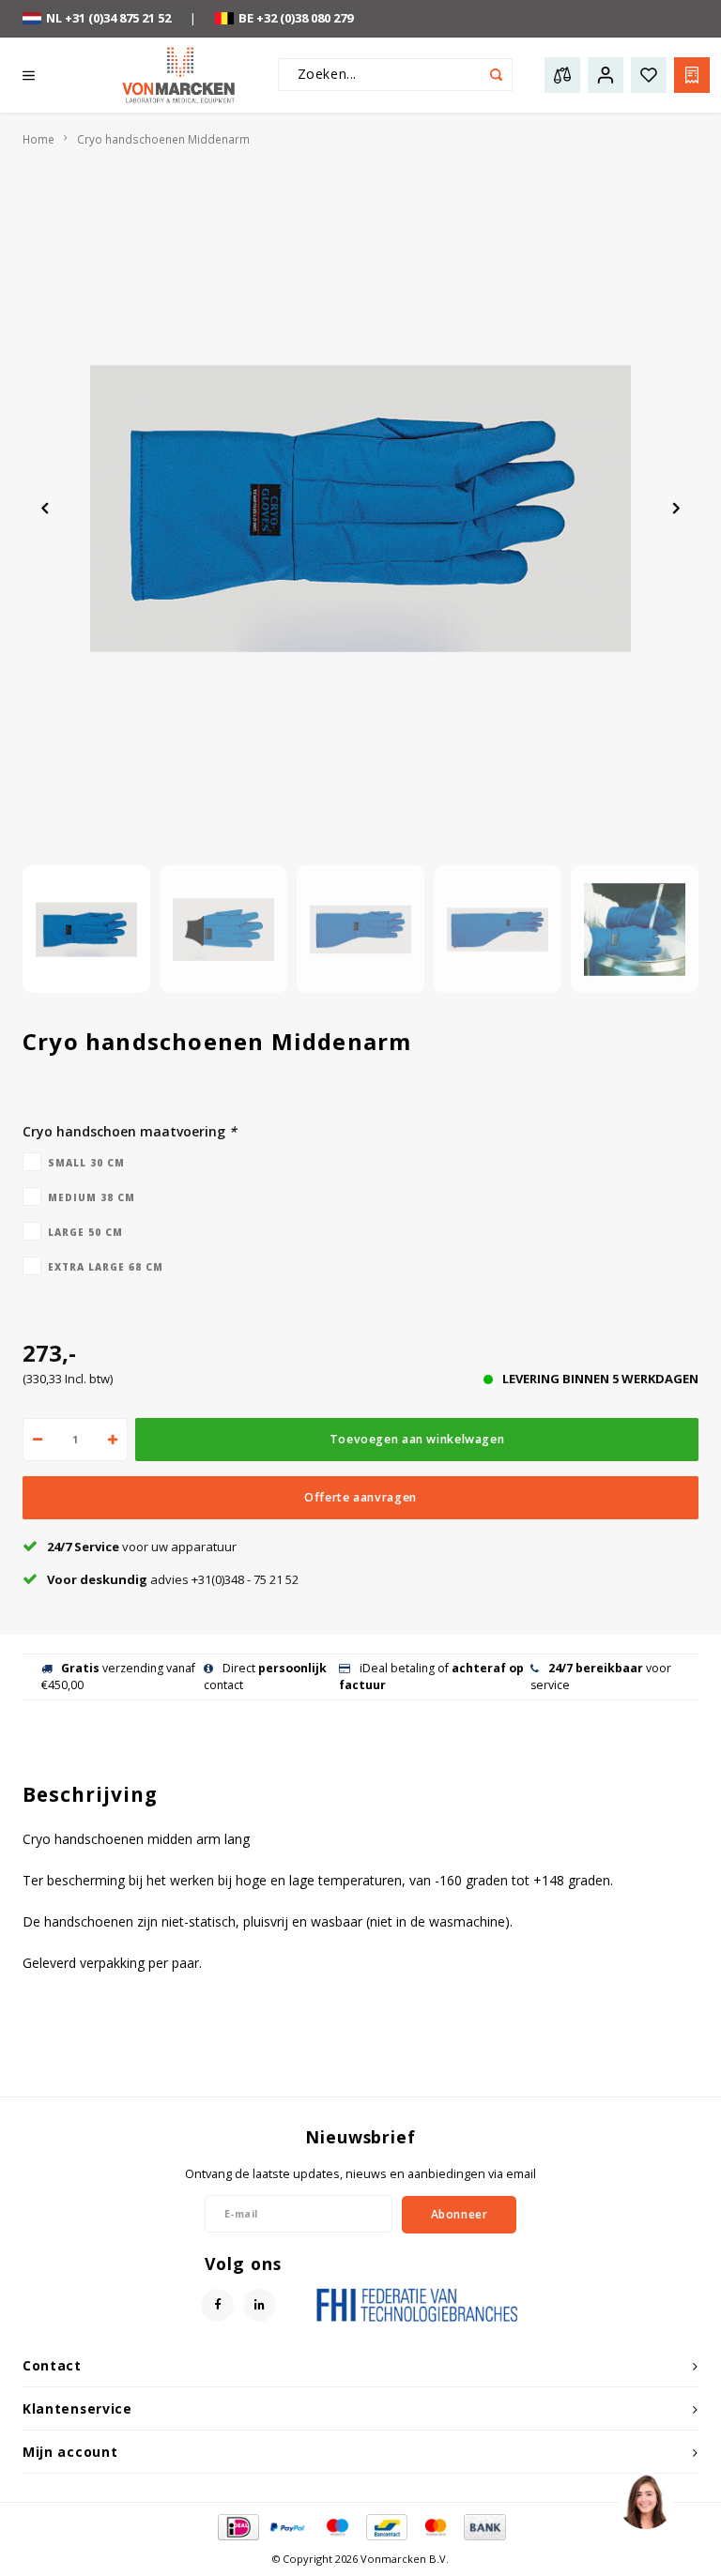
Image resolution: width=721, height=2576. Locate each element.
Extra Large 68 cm (106, 1267)
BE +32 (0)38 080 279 (296, 18)
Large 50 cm (85, 1232)
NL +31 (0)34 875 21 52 (108, 18)
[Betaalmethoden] (237, 2525)
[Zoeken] (496, 75)
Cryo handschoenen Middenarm (163, 139)
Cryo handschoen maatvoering (130, 1131)
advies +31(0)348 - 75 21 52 (173, 1579)
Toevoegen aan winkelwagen (417, 1439)
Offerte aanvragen (360, 1497)
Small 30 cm (86, 1163)
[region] (645, 2500)
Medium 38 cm (92, 1197)
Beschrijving (90, 1794)
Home (38, 139)
